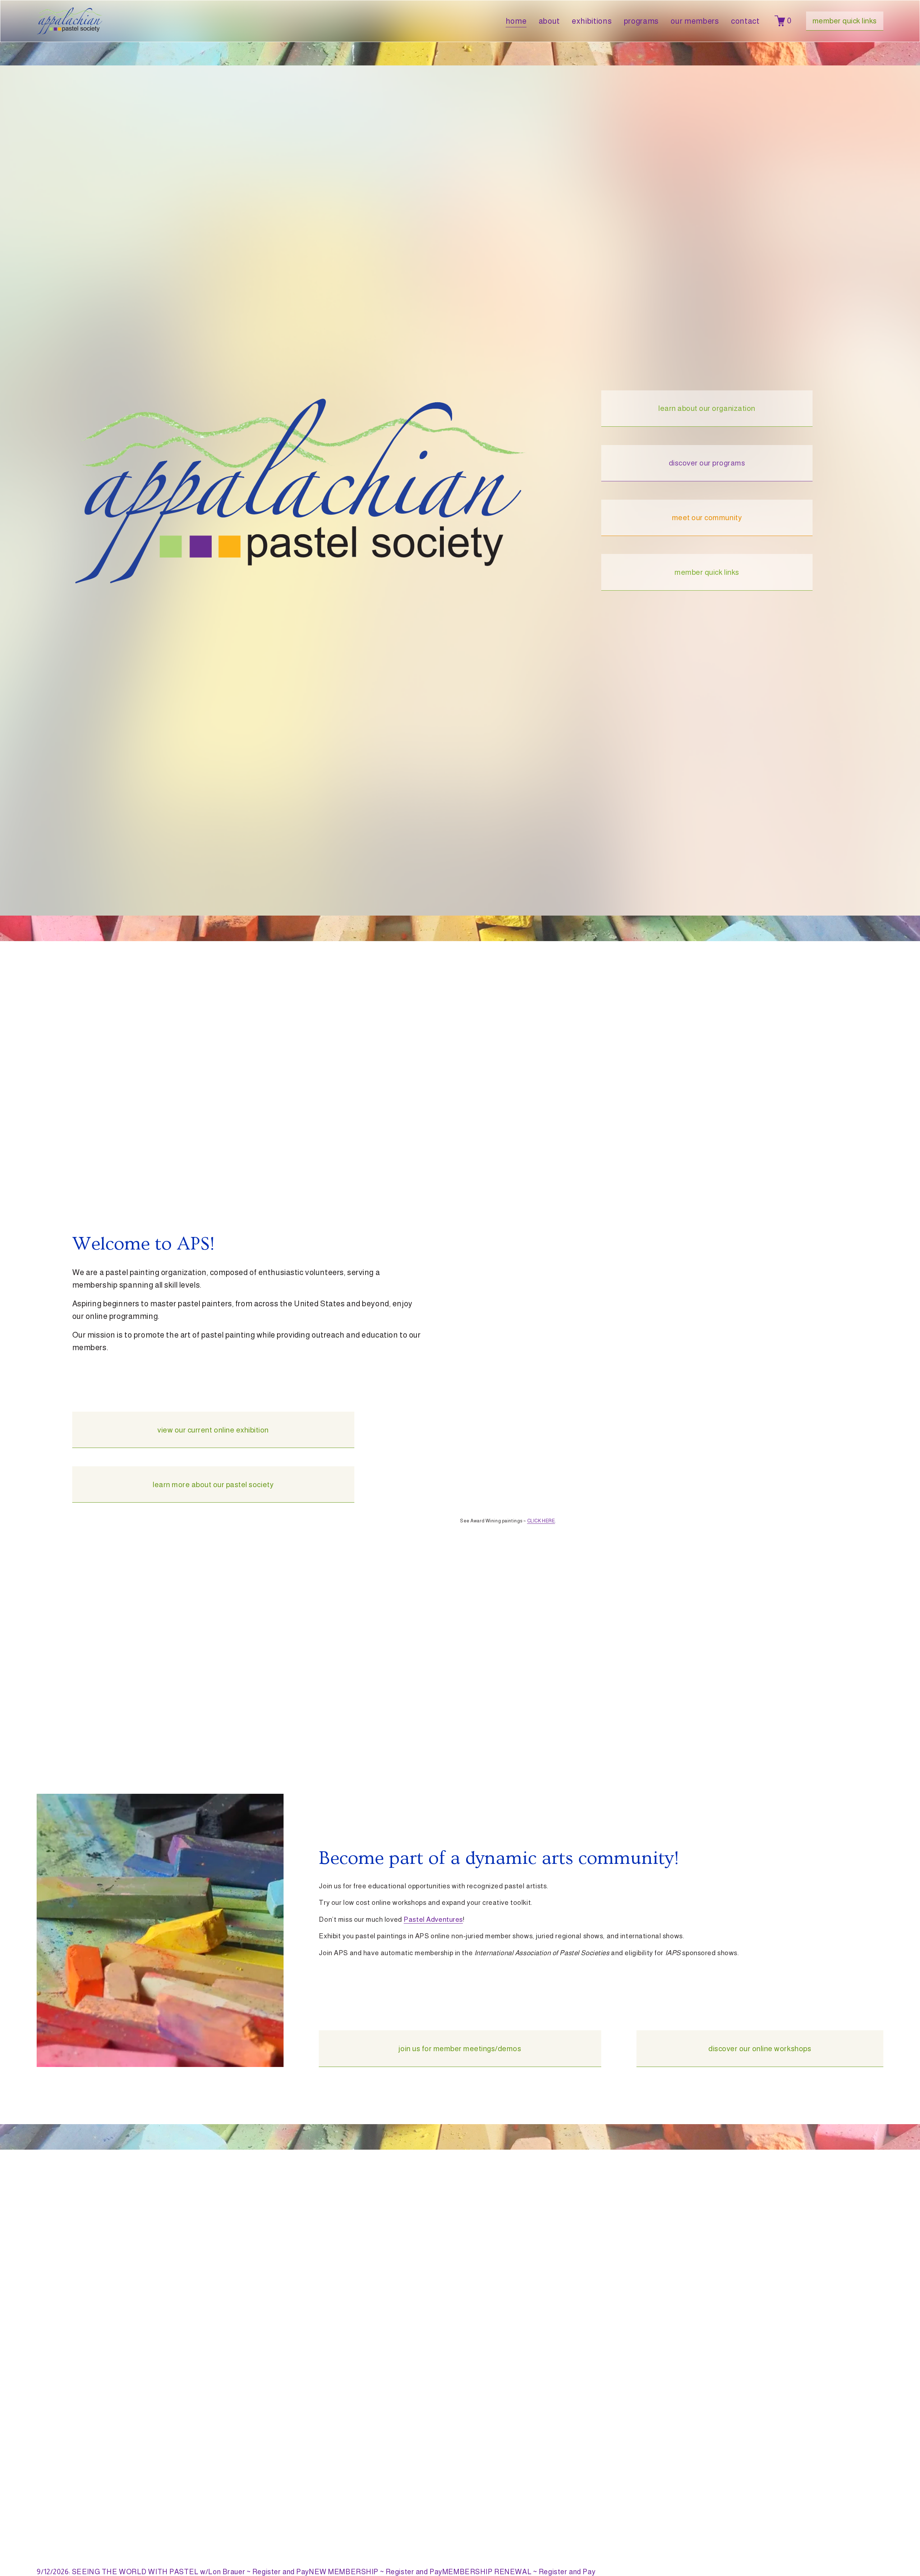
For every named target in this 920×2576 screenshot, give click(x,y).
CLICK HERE (541, 1521)
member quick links (845, 21)
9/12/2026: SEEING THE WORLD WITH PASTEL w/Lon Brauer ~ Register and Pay (173, 2572)
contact (745, 21)
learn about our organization (707, 408)
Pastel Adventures (433, 1919)
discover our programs (707, 463)
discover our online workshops (760, 2048)
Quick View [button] (173, 2549)
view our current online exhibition (213, 1430)
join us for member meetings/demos (460, 2048)
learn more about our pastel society (213, 1484)
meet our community (707, 517)
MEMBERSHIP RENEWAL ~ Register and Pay (519, 2572)
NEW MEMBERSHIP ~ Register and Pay (376, 2572)
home (516, 21)
